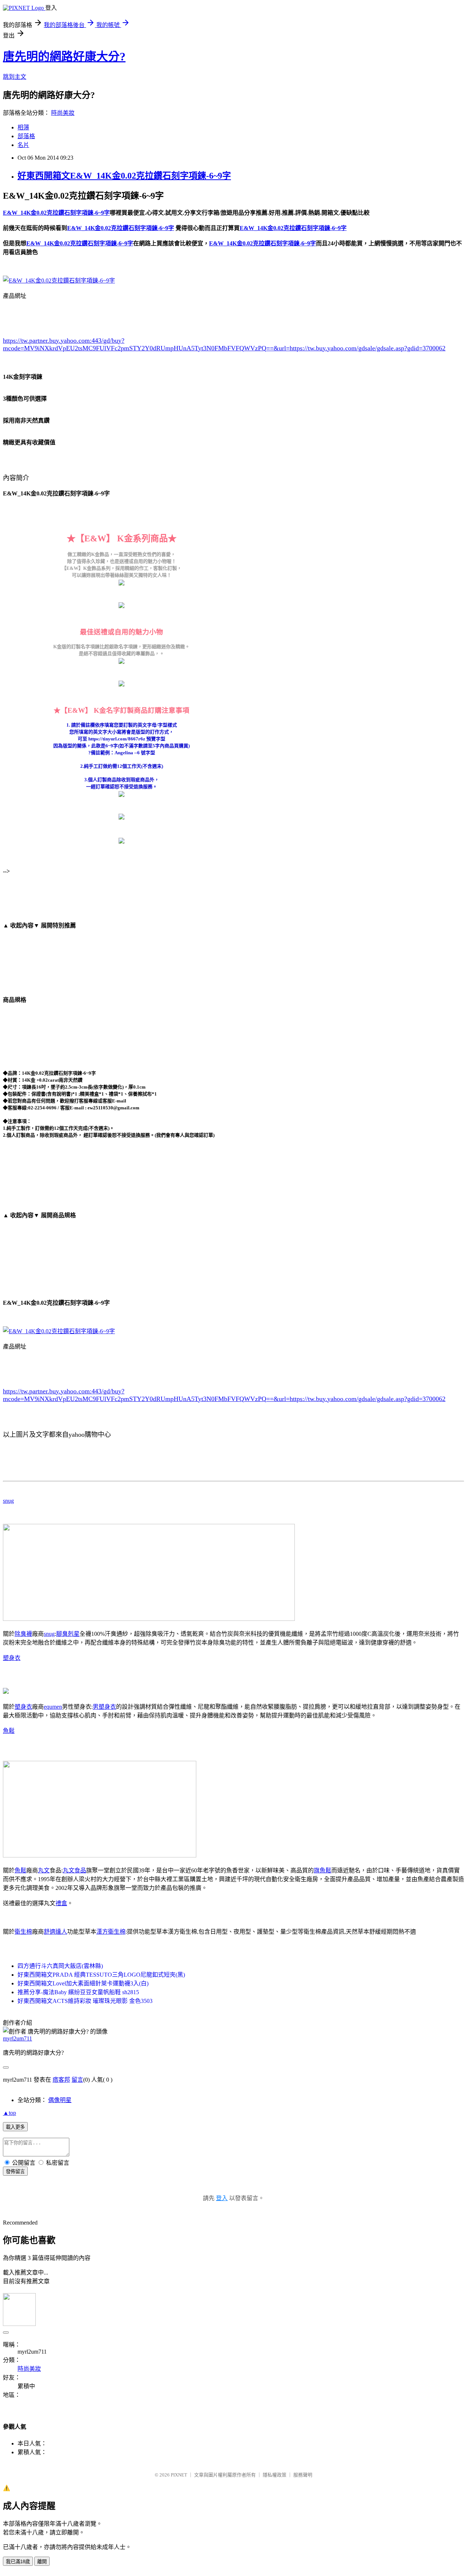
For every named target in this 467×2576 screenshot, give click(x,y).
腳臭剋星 (68, 1634)
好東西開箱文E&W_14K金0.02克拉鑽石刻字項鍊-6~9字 (124, 176)
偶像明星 (60, 2100)
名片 (23, 145)
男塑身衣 (104, 1707)
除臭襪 (23, 1634)
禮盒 (61, 1903)
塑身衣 (12, 1658)
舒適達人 (55, 1932)
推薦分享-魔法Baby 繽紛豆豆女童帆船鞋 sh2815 (78, 1992)
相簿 (23, 127)
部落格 (26, 136)
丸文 (44, 1870)
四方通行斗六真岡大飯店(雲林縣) (60, 1966)
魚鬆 (9, 1731)
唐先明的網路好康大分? (64, 57)
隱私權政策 (275, 2475)
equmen (53, 1707)
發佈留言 (15, 2172)
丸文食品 (74, 1870)
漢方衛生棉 (111, 1932)
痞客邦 (61, 2080)
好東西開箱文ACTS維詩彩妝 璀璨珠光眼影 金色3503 (85, 2001)
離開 (42, 2562)
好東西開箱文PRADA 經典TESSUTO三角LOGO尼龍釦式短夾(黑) (101, 1975)
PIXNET (179, 2475)
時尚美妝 (63, 113)
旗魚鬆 (323, 1870)
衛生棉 (23, 1932)
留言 (77, 2080)
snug (8, 1501)
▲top (9, 2113)
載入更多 (15, 2127)
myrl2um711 (18, 2038)
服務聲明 (303, 2475)
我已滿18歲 (18, 2562)
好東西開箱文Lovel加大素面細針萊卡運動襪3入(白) (83, 1983)
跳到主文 (15, 77)
